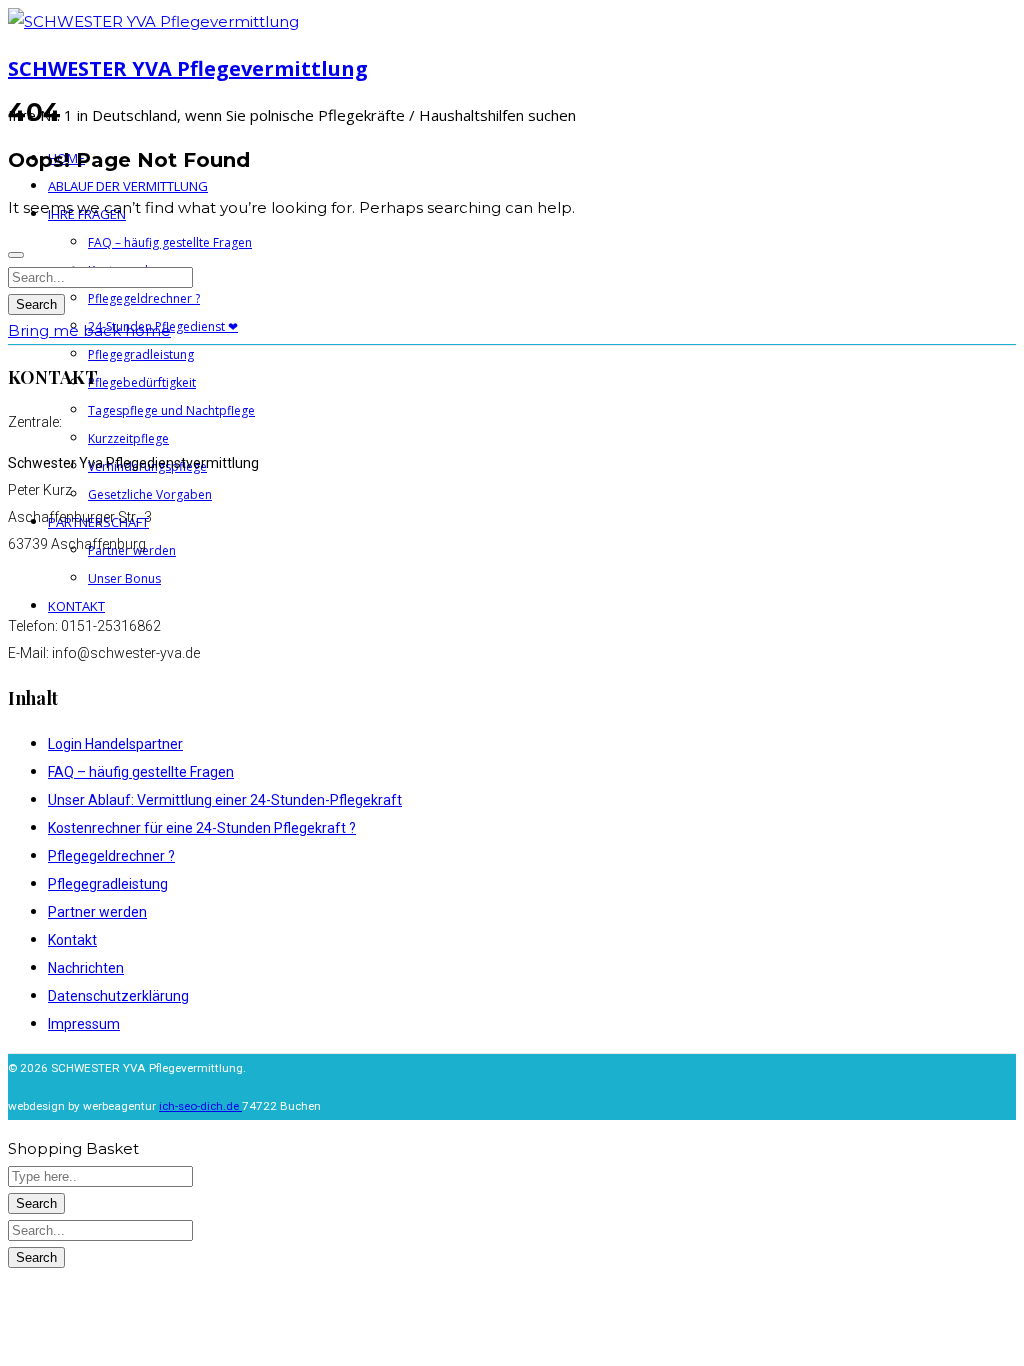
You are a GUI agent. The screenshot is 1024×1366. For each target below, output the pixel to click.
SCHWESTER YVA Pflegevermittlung (188, 68)
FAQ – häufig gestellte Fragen (141, 772)
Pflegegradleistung (108, 884)
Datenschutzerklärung (118, 996)
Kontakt (72, 940)
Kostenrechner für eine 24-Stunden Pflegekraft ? (202, 828)
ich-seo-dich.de (200, 1106)
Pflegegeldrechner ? (111, 856)
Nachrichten (86, 968)
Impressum (84, 1024)
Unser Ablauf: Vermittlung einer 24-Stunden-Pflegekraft (225, 800)
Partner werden (97, 912)
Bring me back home (89, 330)
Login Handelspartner (115, 744)
